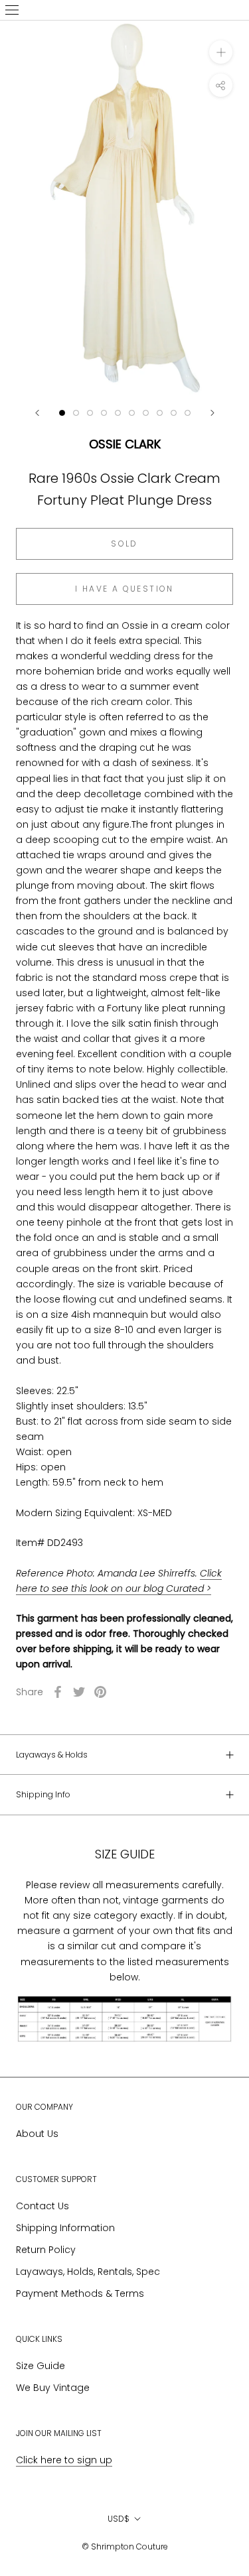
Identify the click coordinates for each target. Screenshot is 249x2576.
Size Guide (41, 2366)
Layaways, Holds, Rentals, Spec (88, 2272)
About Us (37, 2134)
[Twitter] (79, 1692)
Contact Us (42, 2206)
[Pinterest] (100, 1692)
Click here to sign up (64, 2460)
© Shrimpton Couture (125, 2546)
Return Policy (46, 2250)
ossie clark (125, 444)
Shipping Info (43, 1794)
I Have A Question (124, 589)
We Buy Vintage (53, 2388)
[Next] (212, 413)
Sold (124, 544)
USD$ (119, 2519)
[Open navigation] (12, 10)
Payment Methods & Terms (80, 2293)
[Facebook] (58, 1692)
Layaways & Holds (52, 1755)
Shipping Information (65, 2228)
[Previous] (37, 413)
